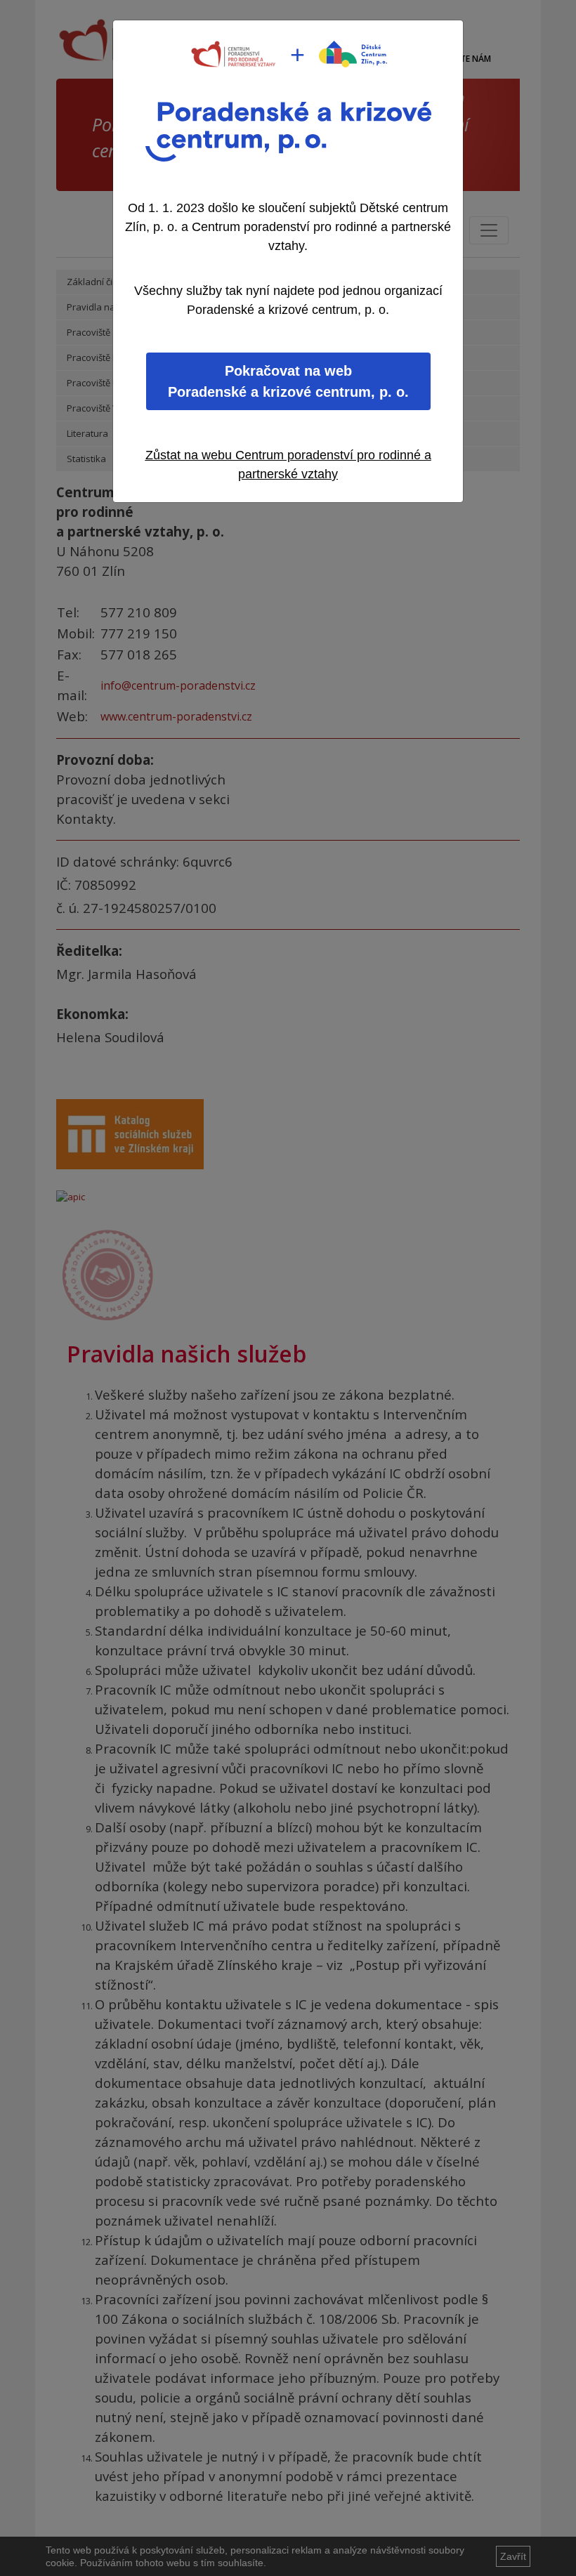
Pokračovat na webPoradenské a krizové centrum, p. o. (288, 381)
